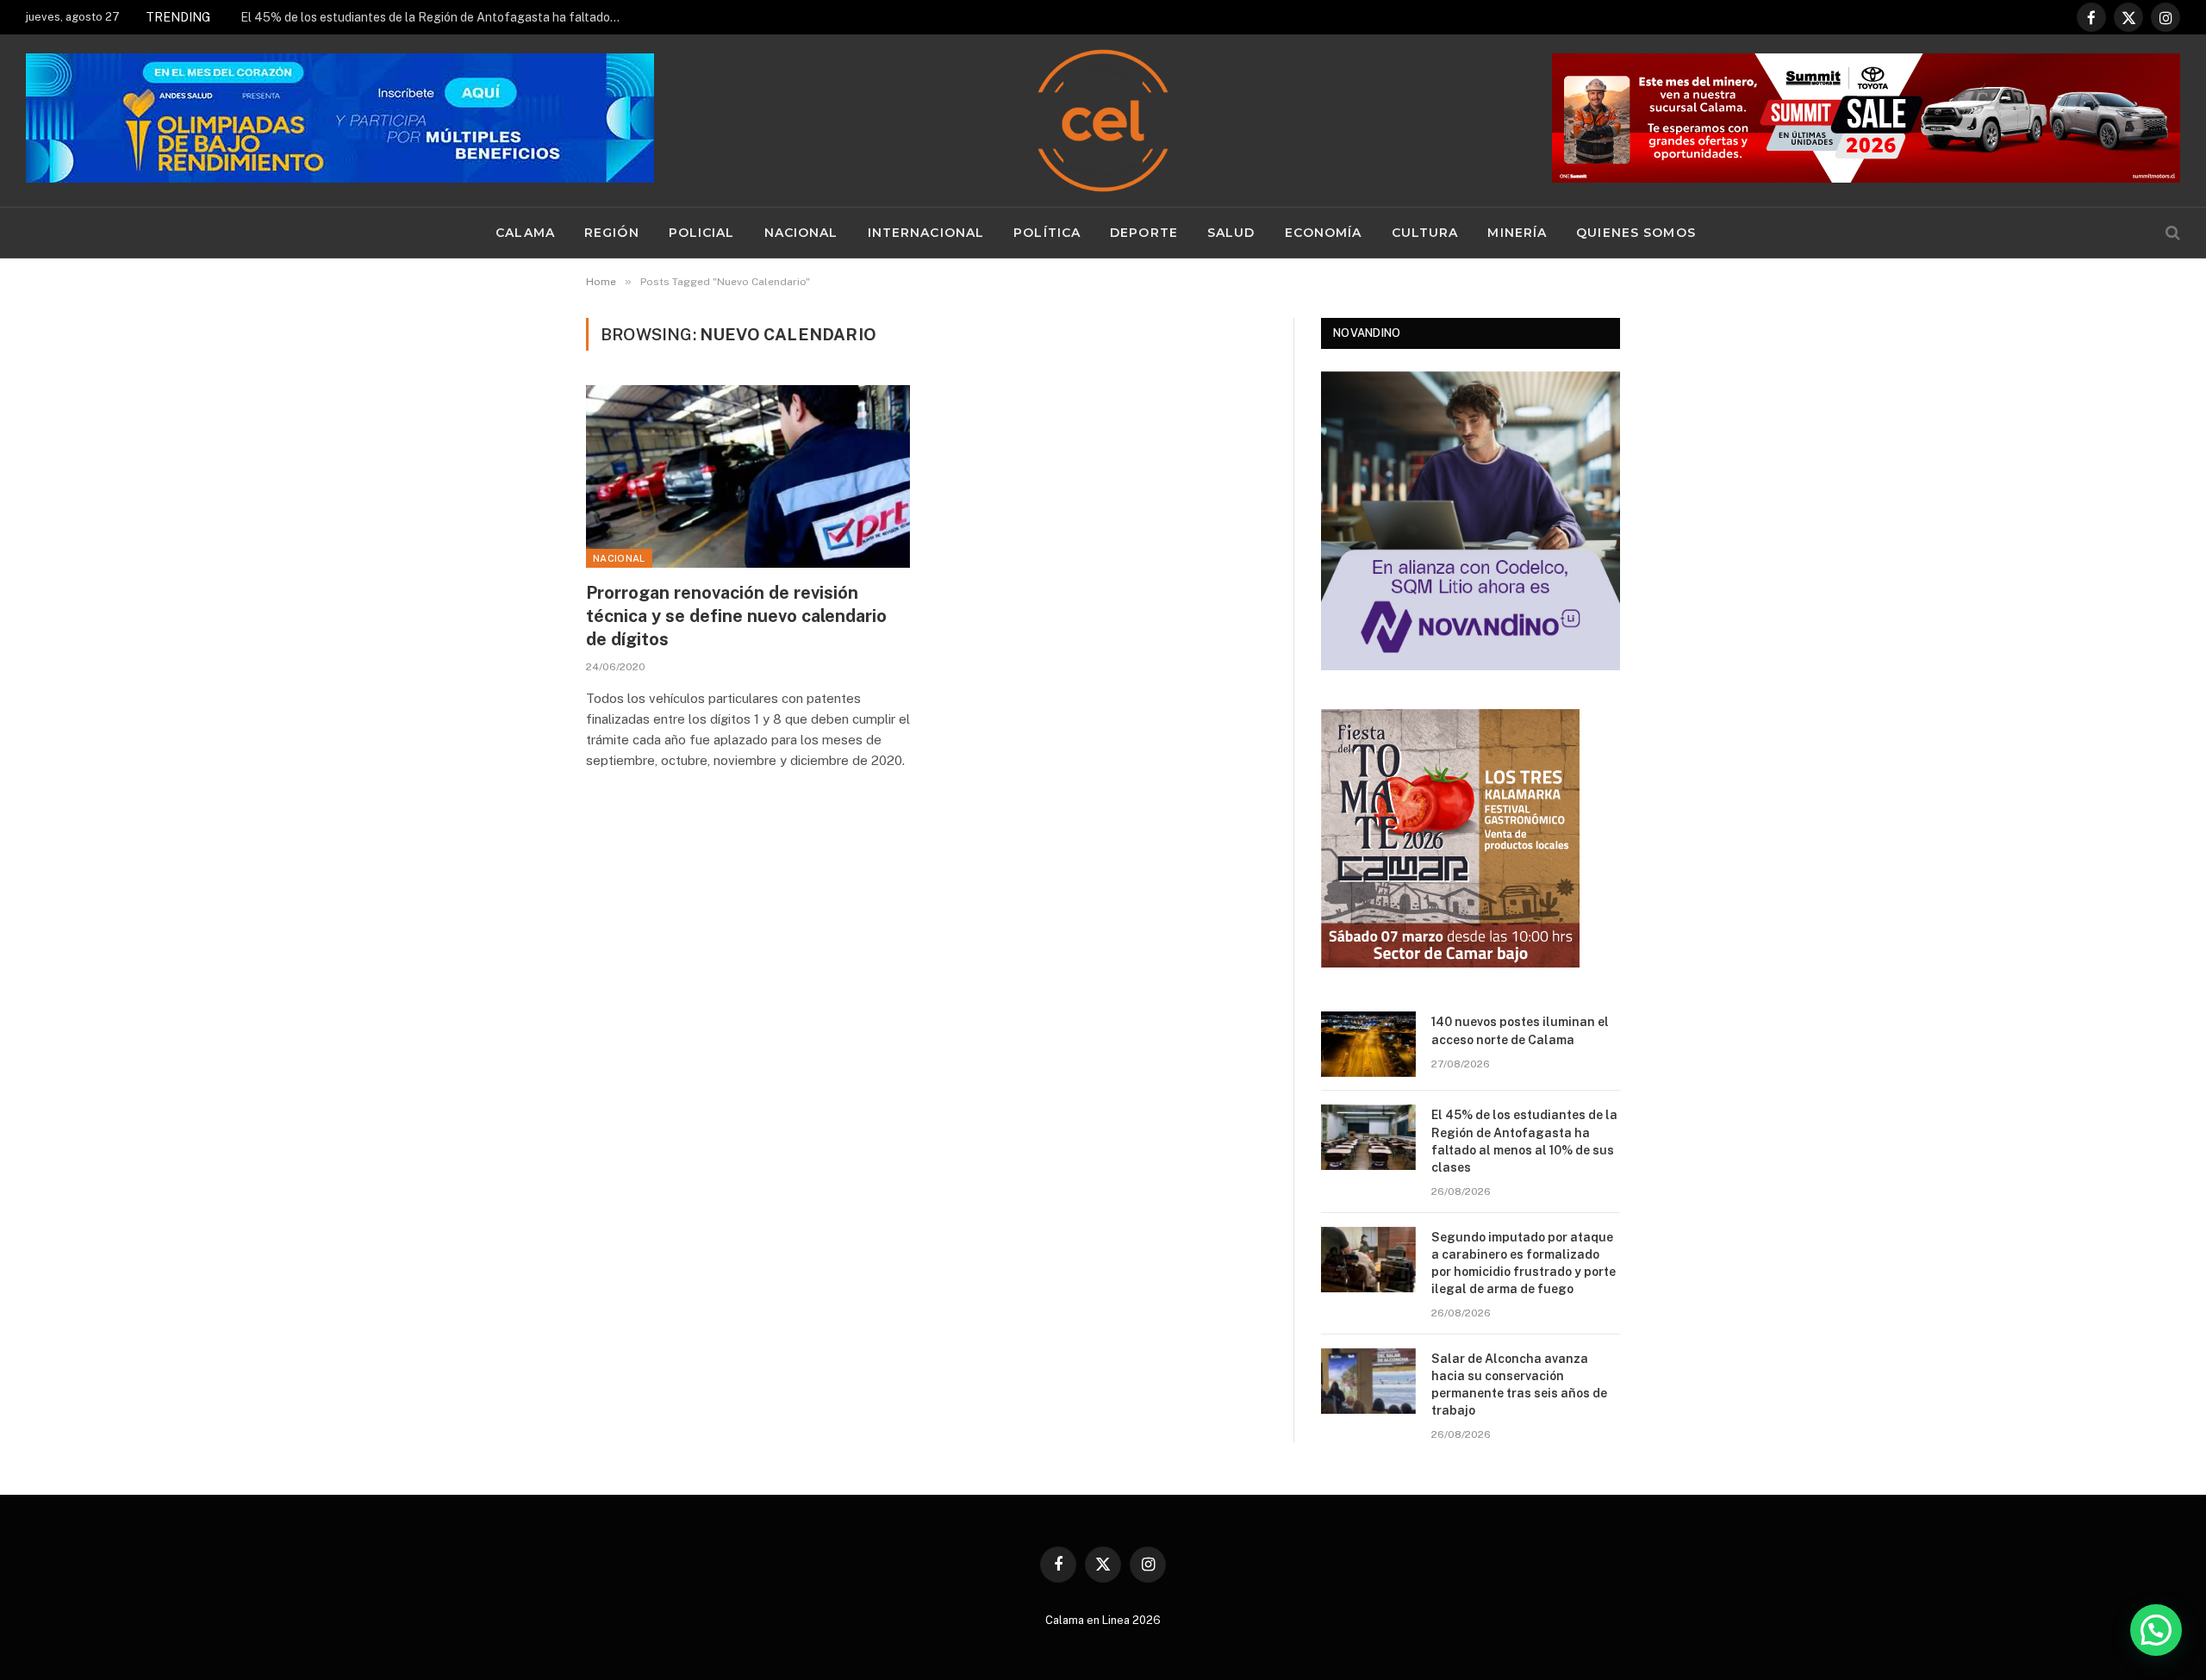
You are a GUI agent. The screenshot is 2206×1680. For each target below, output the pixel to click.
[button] (2156, 1630)
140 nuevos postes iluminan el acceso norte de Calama (1520, 1030)
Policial (702, 233)
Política (1047, 233)
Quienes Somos (1636, 233)
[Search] (2171, 233)
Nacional (801, 233)
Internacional (926, 233)
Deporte (1144, 233)
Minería (1517, 233)
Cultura (1425, 233)
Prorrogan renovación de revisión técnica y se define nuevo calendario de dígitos (736, 616)
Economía (1324, 233)
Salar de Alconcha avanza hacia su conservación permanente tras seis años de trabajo (1519, 1384)
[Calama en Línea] (1103, 121)
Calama (525, 233)
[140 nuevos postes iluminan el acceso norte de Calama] (1368, 1044)
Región (612, 233)
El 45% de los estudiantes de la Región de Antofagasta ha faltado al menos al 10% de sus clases (434, 17)
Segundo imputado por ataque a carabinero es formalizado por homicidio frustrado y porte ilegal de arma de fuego (1524, 1263)
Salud (1231, 233)
